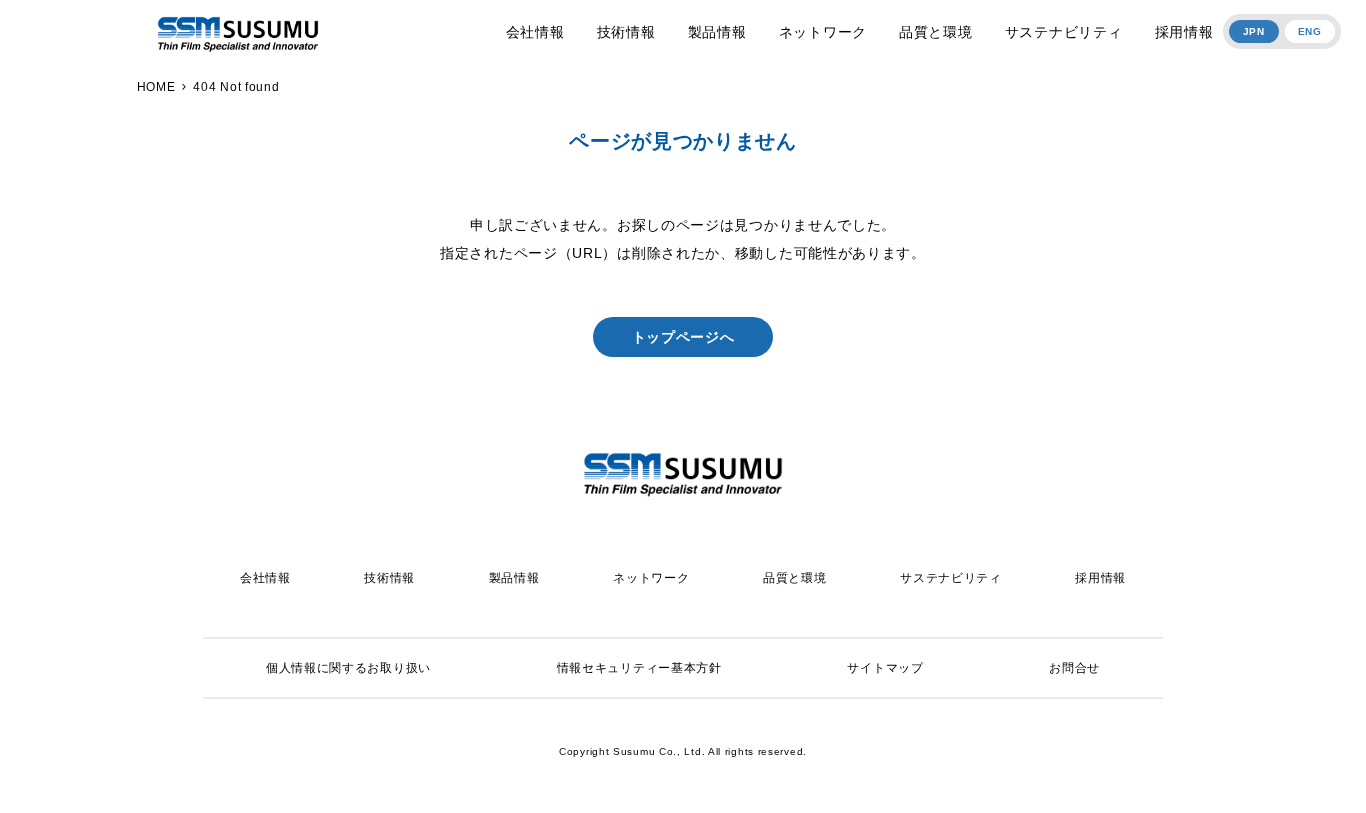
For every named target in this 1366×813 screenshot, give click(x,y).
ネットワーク (823, 32)
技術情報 (626, 32)
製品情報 (717, 32)
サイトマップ (885, 668)
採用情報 (1184, 32)
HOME (156, 87)
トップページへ (683, 337)
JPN (1254, 31)
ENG (1310, 31)
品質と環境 (936, 32)
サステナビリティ (1064, 32)
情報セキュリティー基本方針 (639, 668)
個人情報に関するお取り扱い (348, 668)
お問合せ (1074, 668)
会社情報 (535, 32)
